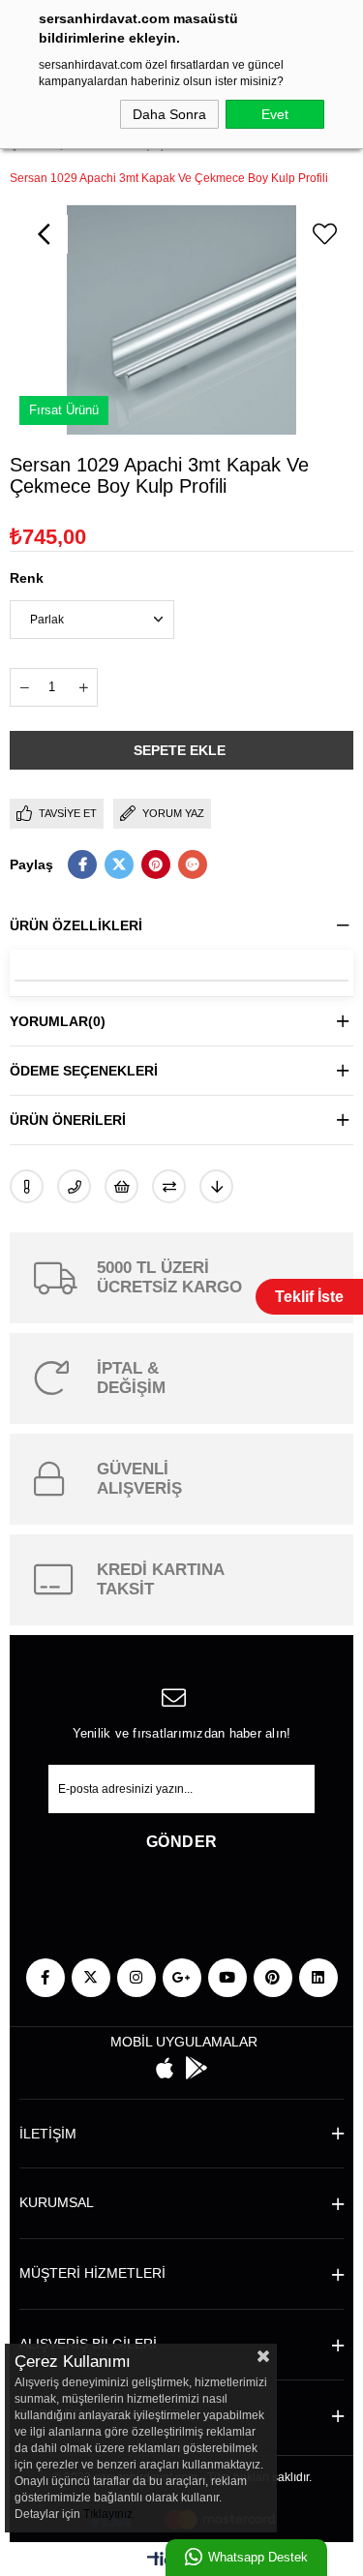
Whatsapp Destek (258, 2557)
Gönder (182, 1842)
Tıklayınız (108, 2514)
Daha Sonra (169, 114)
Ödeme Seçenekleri (84, 1071)
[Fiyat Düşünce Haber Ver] (216, 1186)
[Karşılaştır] (169, 1186)
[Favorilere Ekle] (324, 234)
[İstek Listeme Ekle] (121, 1186)
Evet (275, 114)
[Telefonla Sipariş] (74, 1186)
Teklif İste (309, 1297)
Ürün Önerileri (68, 1120)
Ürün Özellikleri (76, 925)
